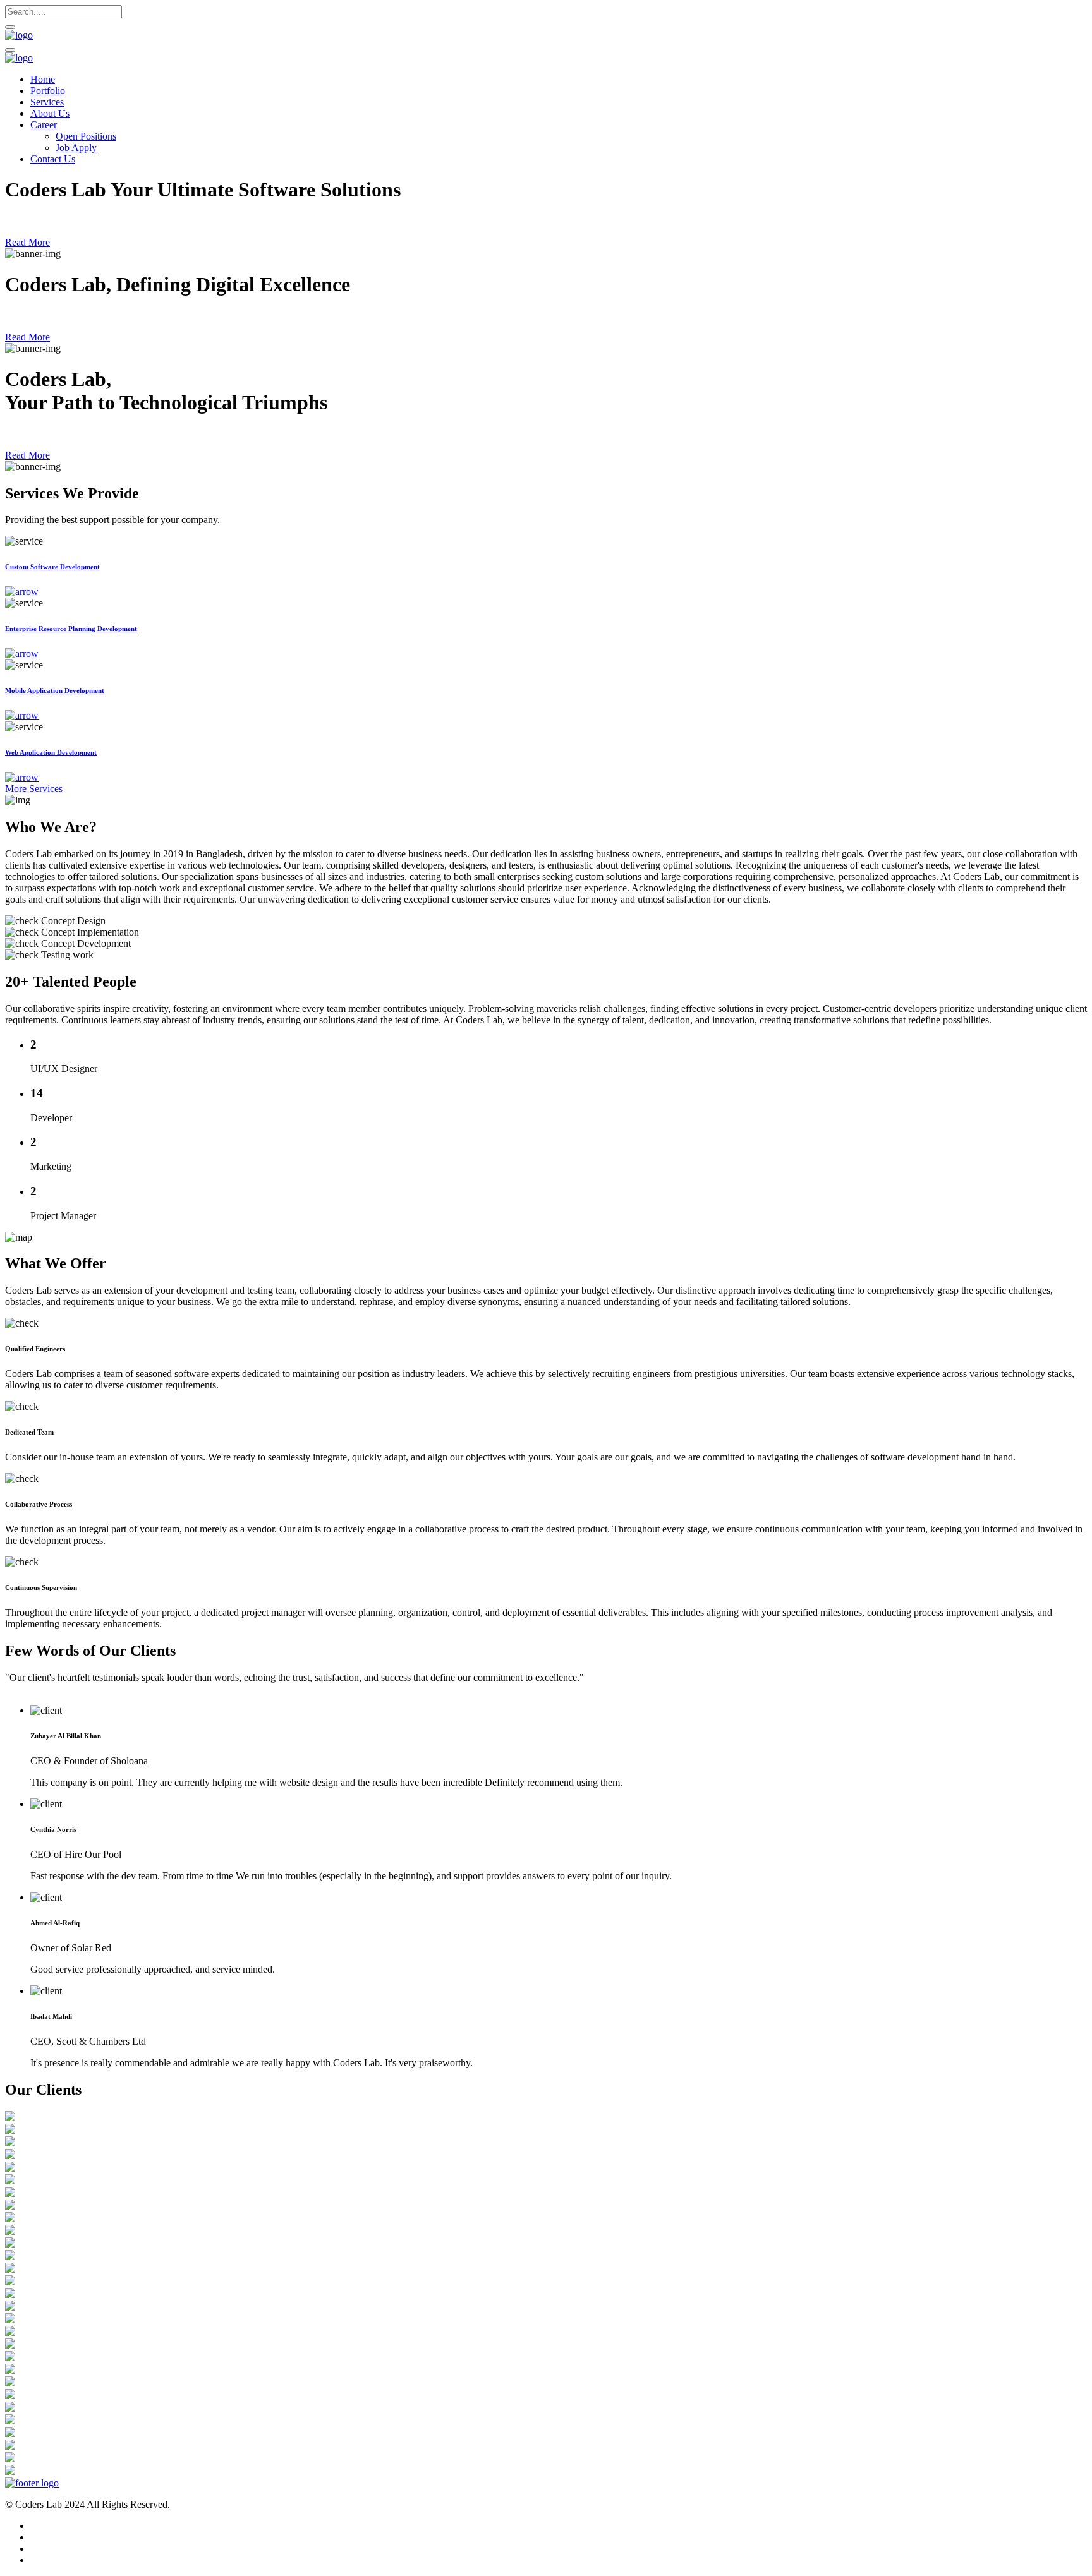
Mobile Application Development (55, 690)
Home (43, 79)
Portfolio (48, 91)
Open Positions (86, 136)
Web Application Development (51, 752)
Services (47, 102)
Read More (27, 242)
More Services (34, 789)
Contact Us (53, 159)
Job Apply (76, 147)
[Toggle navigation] (10, 50)
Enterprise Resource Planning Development (71, 629)
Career (44, 125)
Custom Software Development (52, 567)
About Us (50, 113)
